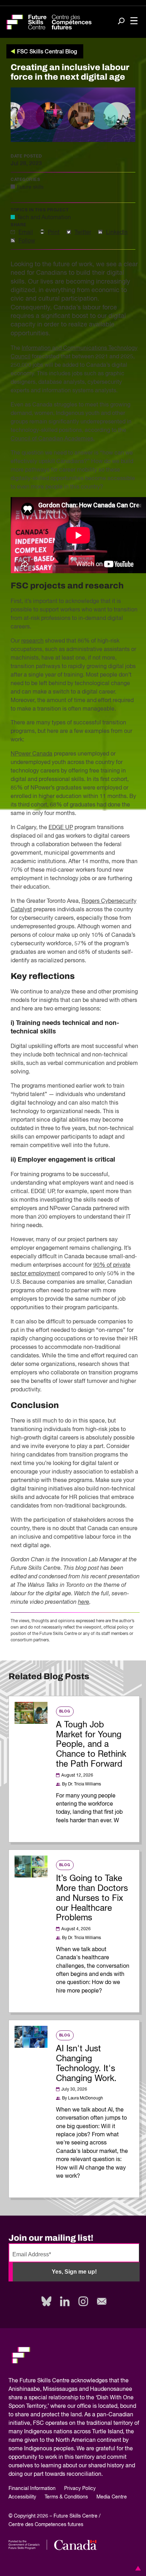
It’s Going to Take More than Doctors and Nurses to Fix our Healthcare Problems (92, 1898)
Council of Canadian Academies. (53, 439)
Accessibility (22, 2497)
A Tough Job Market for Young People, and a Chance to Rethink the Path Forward (91, 1745)
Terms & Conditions (66, 2497)
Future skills (30, 187)
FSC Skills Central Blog (47, 52)
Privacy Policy (80, 2489)
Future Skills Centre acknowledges (64, 2381)
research (32, 641)
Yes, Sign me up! (74, 2272)
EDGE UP (61, 828)
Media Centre (112, 2497)
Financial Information (32, 2489)
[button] (137, 2568)
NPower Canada (32, 754)
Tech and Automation (44, 218)
